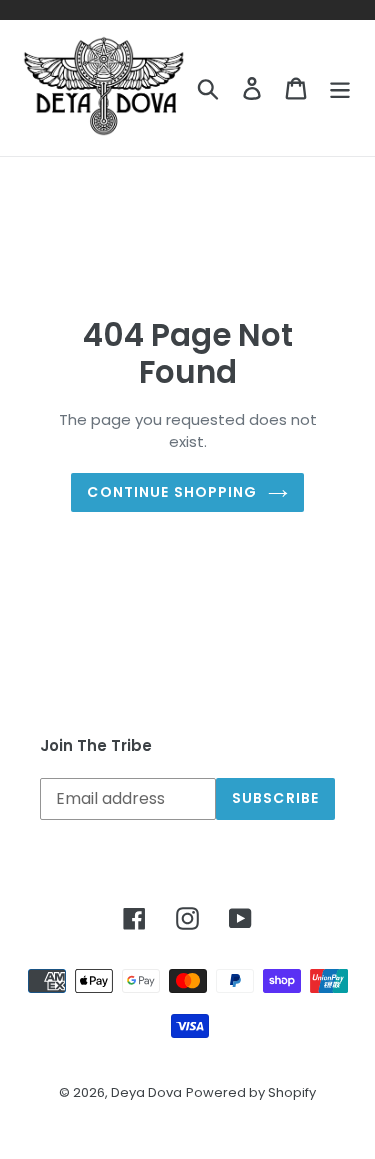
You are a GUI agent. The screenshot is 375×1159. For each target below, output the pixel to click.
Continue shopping (172, 492)
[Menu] (340, 88)
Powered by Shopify (251, 1092)
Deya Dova (146, 1092)
